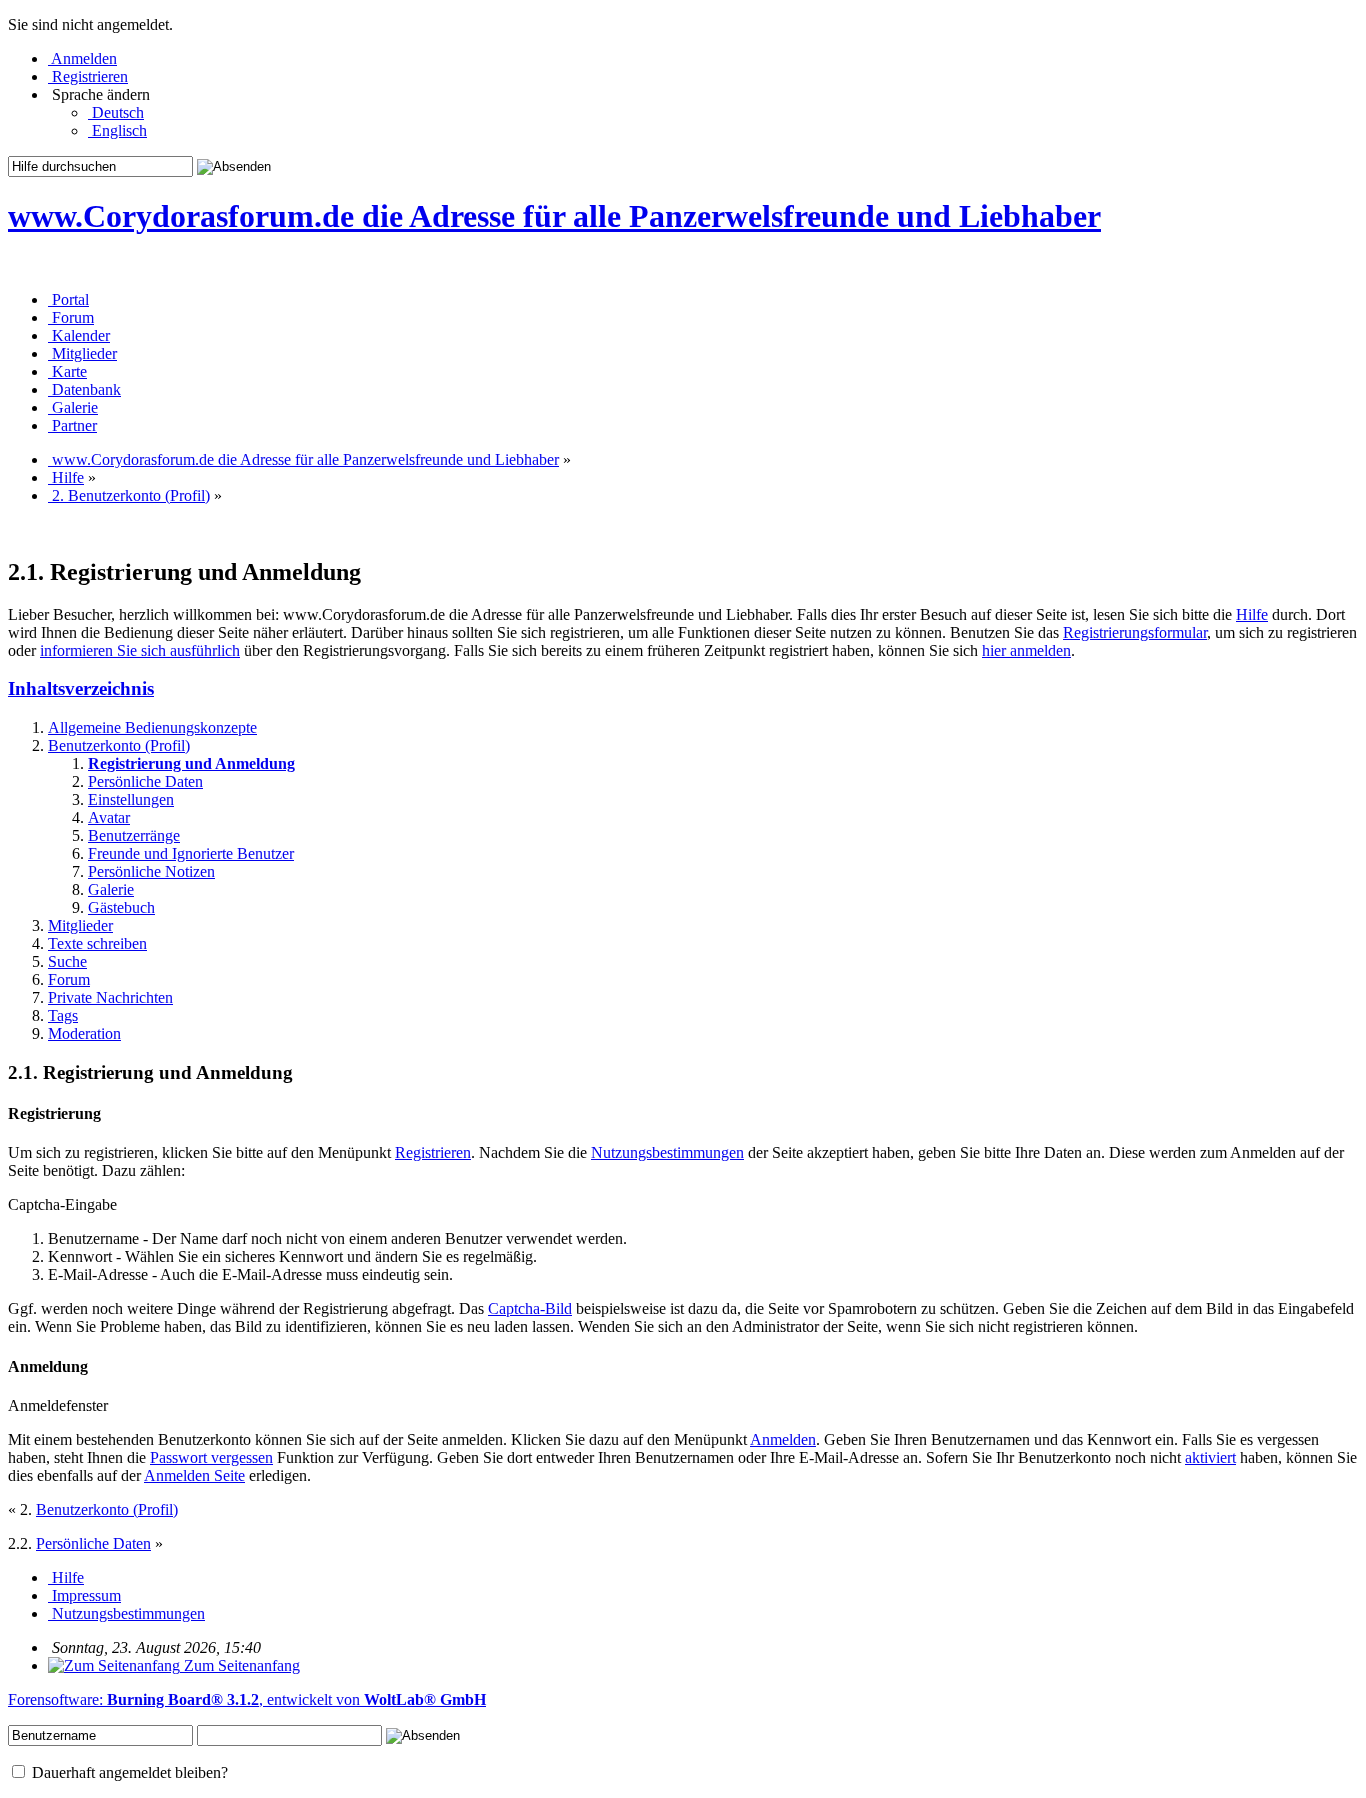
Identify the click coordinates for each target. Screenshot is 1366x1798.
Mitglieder (80, 925)
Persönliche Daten (145, 781)
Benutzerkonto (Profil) (119, 745)
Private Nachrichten (110, 997)
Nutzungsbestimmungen (667, 1152)
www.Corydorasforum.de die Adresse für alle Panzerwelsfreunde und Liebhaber (554, 216)
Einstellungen (131, 799)
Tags (63, 1015)
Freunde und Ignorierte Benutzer (191, 853)
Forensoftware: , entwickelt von (247, 1699)
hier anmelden (1026, 650)
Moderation (84, 1033)
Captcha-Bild (530, 1308)
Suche (67, 961)
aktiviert (1210, 1457)
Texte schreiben (97, 943)
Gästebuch (121, 907)
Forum (69, 979)
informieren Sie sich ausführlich (140, 650)
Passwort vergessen (211, 1457)
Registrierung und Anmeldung (191, 763)
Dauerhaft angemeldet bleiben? (128, 1772)
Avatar (109, 817)
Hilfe (1252, 614)
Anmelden (783, 1439)
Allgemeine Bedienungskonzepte (152, 727)
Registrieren (433, 1152)
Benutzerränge (134, 835)
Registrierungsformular (1135, 632)
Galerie (111, 889)
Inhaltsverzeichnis (81, 688)
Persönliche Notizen (151, 871)
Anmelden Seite (194, 1475)
